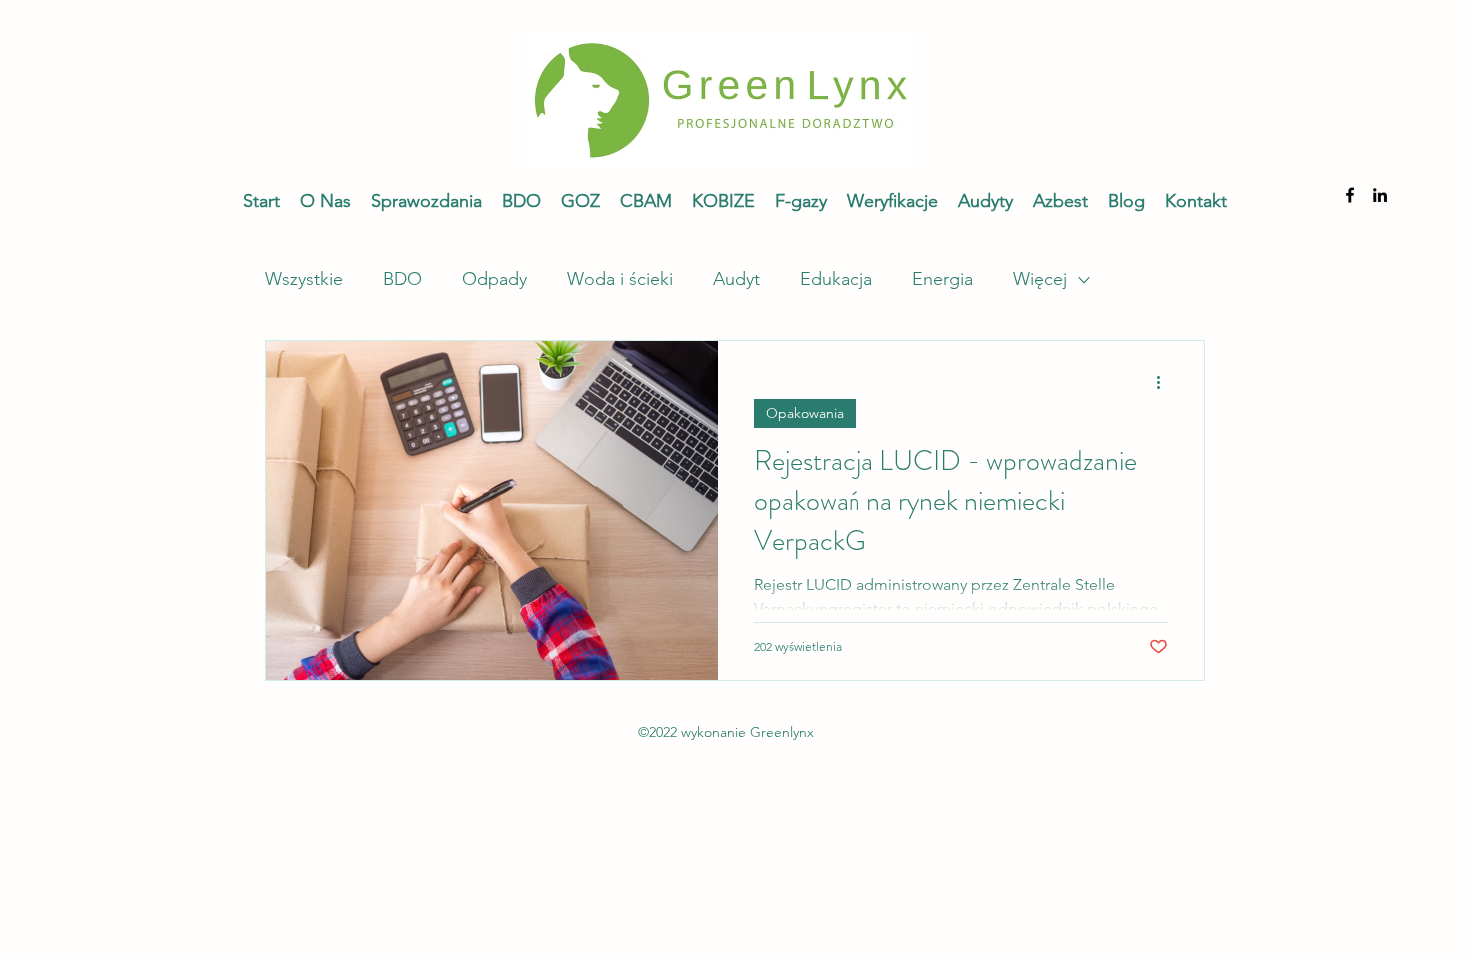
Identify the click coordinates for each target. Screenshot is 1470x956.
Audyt (736, 279)
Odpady (494, 279)
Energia (942, 279)
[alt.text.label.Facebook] (1350, 195)
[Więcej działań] (1165, 382)
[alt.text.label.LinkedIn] (1380, 195)
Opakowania (805, 413)
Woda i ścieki (620, 279)
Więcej (1040, 279)
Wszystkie (304, 279)
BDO (402, 279)
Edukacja (836, 279)
